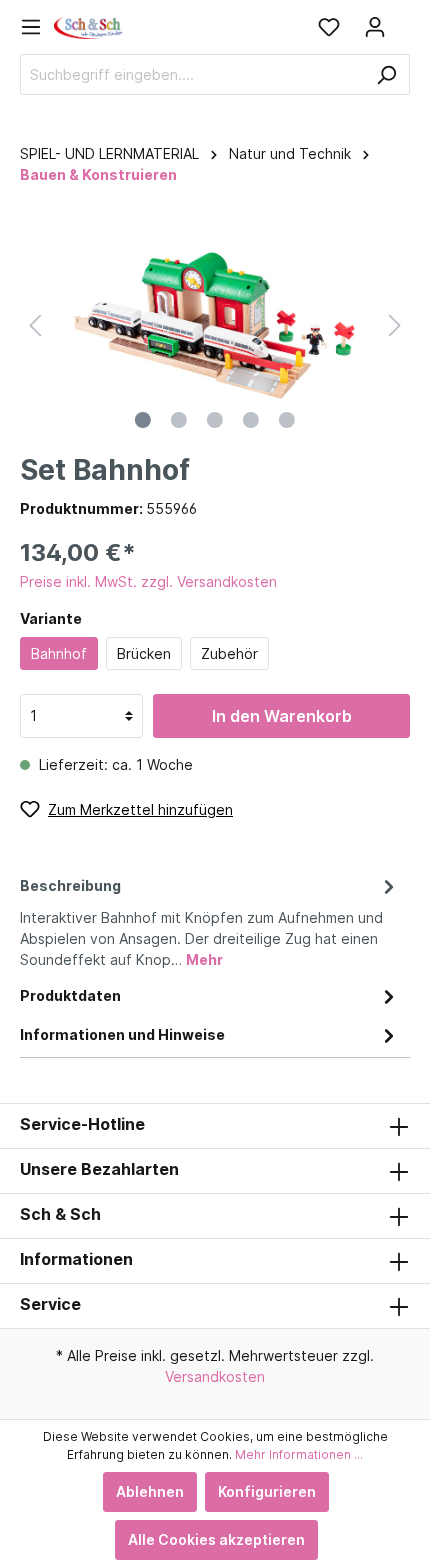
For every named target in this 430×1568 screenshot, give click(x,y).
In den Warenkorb (282, 716)
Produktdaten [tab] (70, 995)
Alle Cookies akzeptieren (216, 1539)
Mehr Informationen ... (299, 1454)
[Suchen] (386, 74)
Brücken (144, 653)
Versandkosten (215, 1376)
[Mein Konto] (375, 27)
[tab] (210, 919)
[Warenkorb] (404, 20)
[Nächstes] (395, 325)
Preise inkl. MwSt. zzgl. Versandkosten (148, 581)
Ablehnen (150, 1491)
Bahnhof (59, 653)
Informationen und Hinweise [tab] (122, 1034)
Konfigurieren (267, 1491)
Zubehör (229, 653)
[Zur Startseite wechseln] (89, 26)
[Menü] (37, 27)
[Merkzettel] (329, 27)
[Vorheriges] (35, 325)
